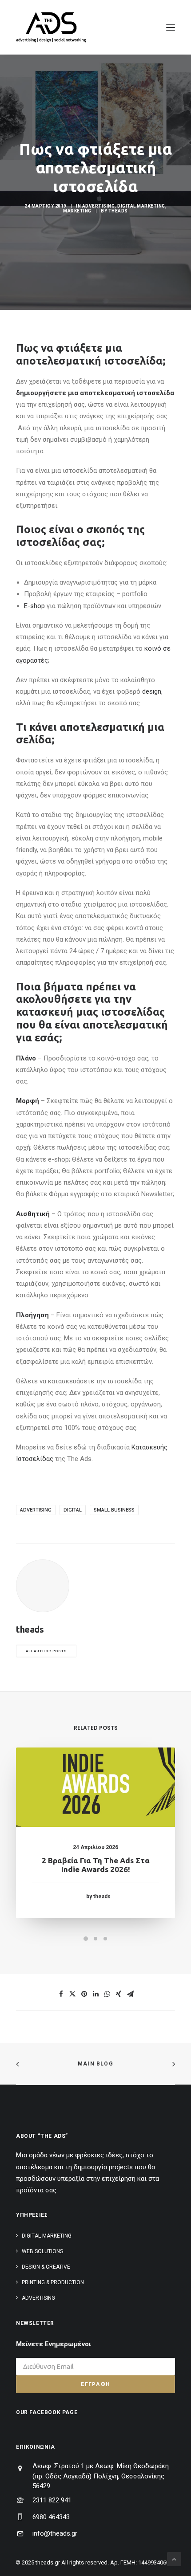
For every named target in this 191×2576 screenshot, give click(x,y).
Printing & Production (53, 2282)
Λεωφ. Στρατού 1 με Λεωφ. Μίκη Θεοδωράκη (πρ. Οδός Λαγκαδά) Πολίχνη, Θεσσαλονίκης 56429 (101, 2476)
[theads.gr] (51, 27)
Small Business (114, 1510)
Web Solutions (42, 2251)
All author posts (46, 1651)
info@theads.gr (55, 2533)
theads (118, 211)
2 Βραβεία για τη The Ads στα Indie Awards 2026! (96, 1865)
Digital (73, 1510)
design (152, 691)
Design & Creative (46, 2267)
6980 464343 (51, 2517)
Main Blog (95, 2064)
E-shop (34, 606)
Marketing (77, 211)
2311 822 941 (52, 2500)
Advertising (99, 206)
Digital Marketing (141, 206)
